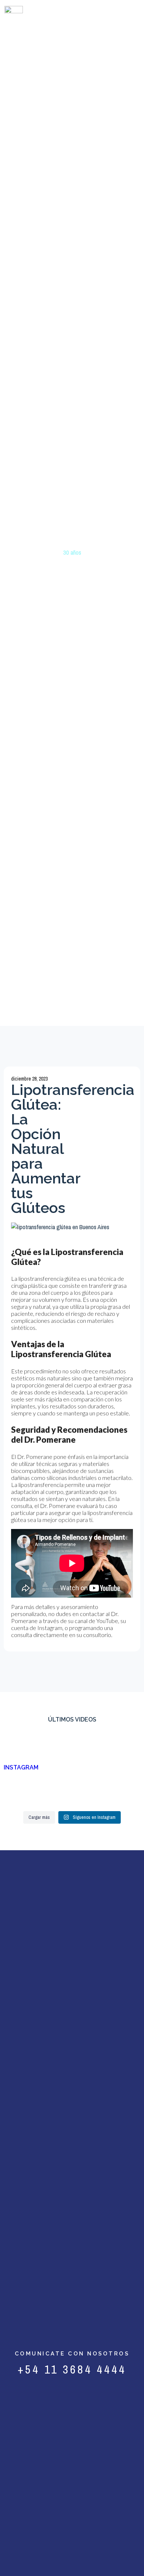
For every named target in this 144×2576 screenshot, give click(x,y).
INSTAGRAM (21, 1767)
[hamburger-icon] (126, 16)
